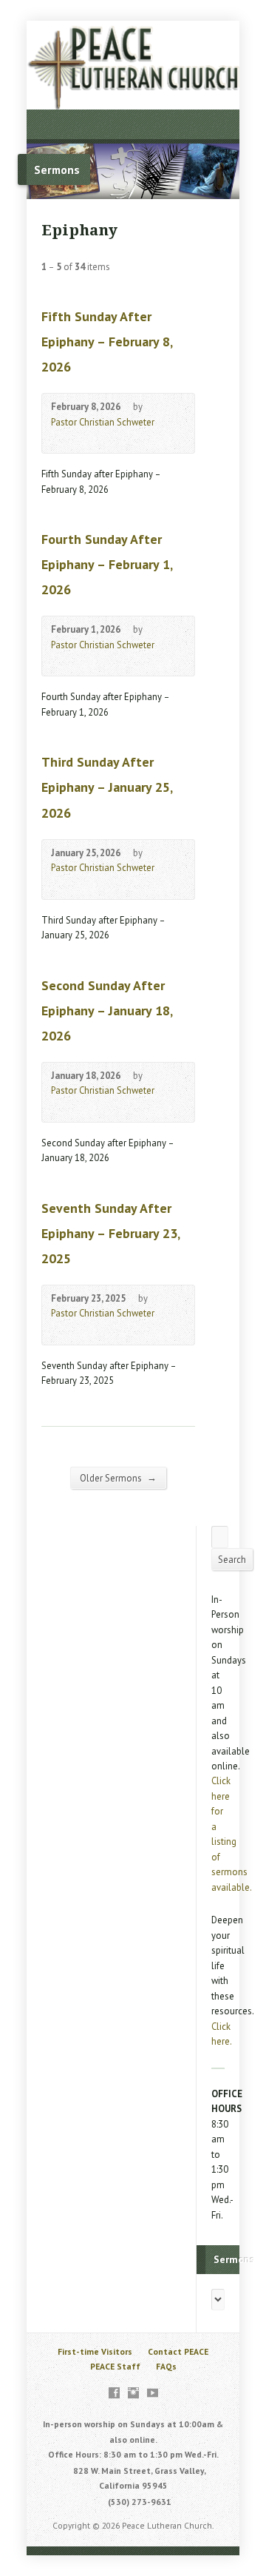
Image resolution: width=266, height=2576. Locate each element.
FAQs (166, 2366)
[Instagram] (133, 2393)
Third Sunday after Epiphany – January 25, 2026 (107, 787)
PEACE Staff (115, 2366)
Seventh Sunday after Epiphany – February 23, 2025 (110, 1233)
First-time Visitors (95, 2351)
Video (58, 438)
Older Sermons (118, 1478)
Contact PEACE (178, 2351)
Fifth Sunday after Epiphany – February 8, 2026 (107, 342)
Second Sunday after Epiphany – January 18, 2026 (107, 1010)
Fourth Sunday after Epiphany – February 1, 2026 (107, 564)
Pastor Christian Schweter (103, 422)
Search (232, 1560)
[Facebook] (114, 2393)
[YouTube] (153, 2393)
